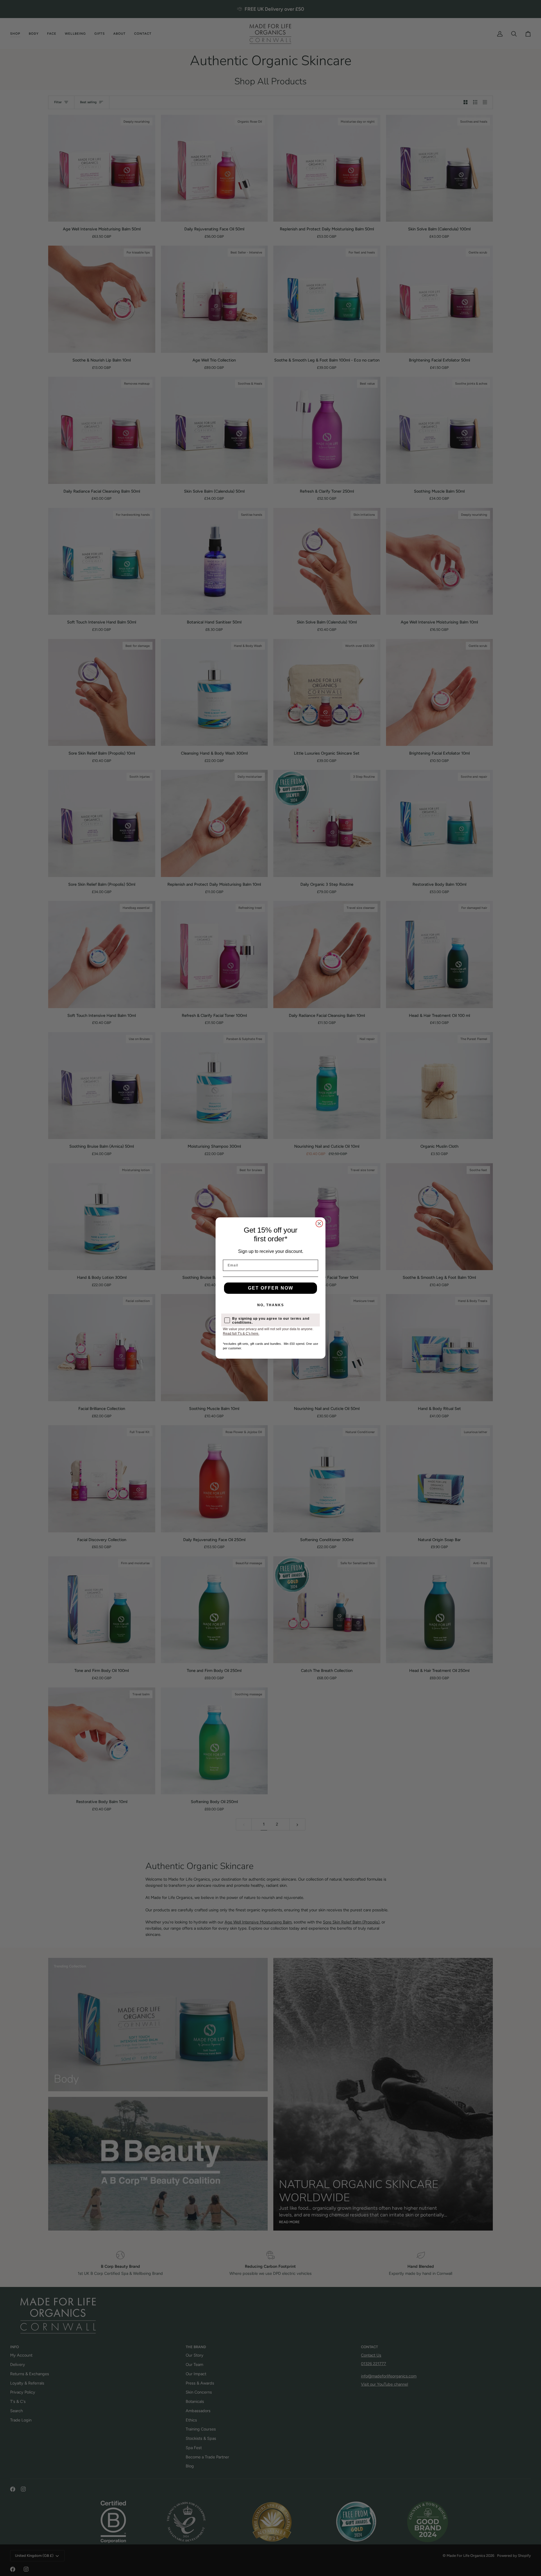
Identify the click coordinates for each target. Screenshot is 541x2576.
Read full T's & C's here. (241, 1334)
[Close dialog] (319, 1224)
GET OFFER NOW (271, 1288)
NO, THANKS (271, 1305)
